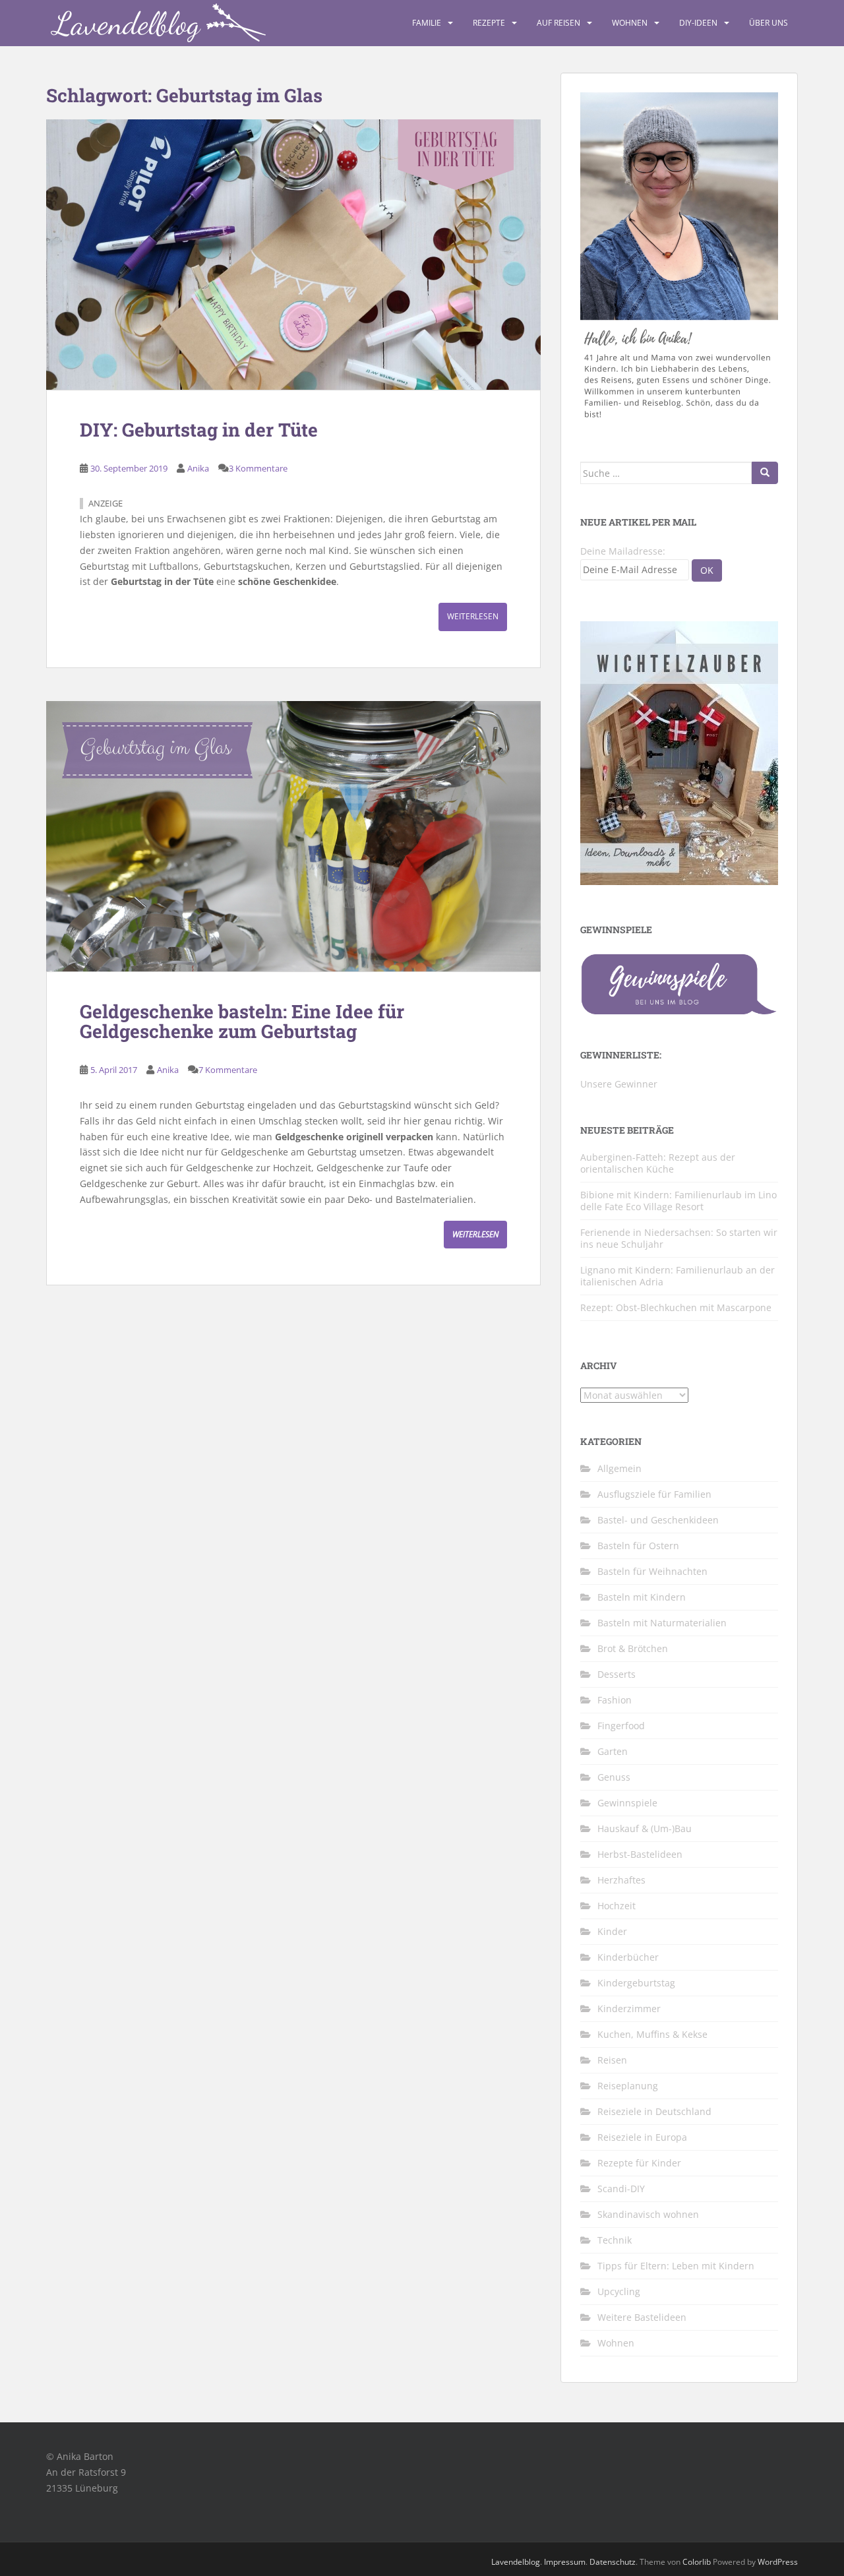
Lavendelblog (516, 2562)
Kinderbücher (628, 1957)
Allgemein (619, 1468)
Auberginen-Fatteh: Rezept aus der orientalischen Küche (658, 1163)
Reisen (612, 2060)
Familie (427, 23)
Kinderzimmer (629, 2009)
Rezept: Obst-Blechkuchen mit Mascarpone (676, 1307)
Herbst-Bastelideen (640, 1854)
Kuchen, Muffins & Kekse (652, 2034)
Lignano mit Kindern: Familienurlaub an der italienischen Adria (678, 1276)
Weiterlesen (473, 616)
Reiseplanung (628, 2086)
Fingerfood (621, 1726)
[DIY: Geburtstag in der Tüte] (293, 255)
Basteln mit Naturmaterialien (662, 1623)
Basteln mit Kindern (642, 1597)
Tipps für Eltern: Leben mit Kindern (676, 2266)
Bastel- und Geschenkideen (658, 1520)
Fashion (615, 1700)
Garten (613, 1751)
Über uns (769, 23)
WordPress (778, 2562)
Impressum (565, 2562)
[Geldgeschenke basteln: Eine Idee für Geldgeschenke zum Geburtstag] (293, 836)
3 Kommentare (258, 468)
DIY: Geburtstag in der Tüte (199, 430)
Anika (198, 468)
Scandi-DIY (621, 2189)
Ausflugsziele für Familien (654, 1494)
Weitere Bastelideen (642, 2317)
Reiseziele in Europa (642, 2137)
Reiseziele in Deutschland (654, 2111)
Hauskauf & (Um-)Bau (645, 1828)
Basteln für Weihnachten (652, 1571)
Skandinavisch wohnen (648, 2214)
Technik (615, 2240)
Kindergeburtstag (636, 1983)
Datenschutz (613, 2562)
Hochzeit (617, 1906)
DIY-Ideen (698, 23)
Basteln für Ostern (638, 1546)
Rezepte (489, 23)
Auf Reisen (558, 23)
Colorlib (697, 2562)
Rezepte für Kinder (639, 2163)
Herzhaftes (621, 1880)
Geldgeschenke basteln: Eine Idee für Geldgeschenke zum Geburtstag (242, 1022)
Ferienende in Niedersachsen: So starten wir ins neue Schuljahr (679, 1238)
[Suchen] (765, 473)
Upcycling (619, 2291)
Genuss (614, 1777)
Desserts (617, 1674)
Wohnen (630, 23)
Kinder (612, 1931)
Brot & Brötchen (633, 1648)
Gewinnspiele (627, 1803)
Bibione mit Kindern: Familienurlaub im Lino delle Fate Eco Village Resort (678, 1201)
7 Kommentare (228, 1070)
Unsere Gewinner (619, 1084)
